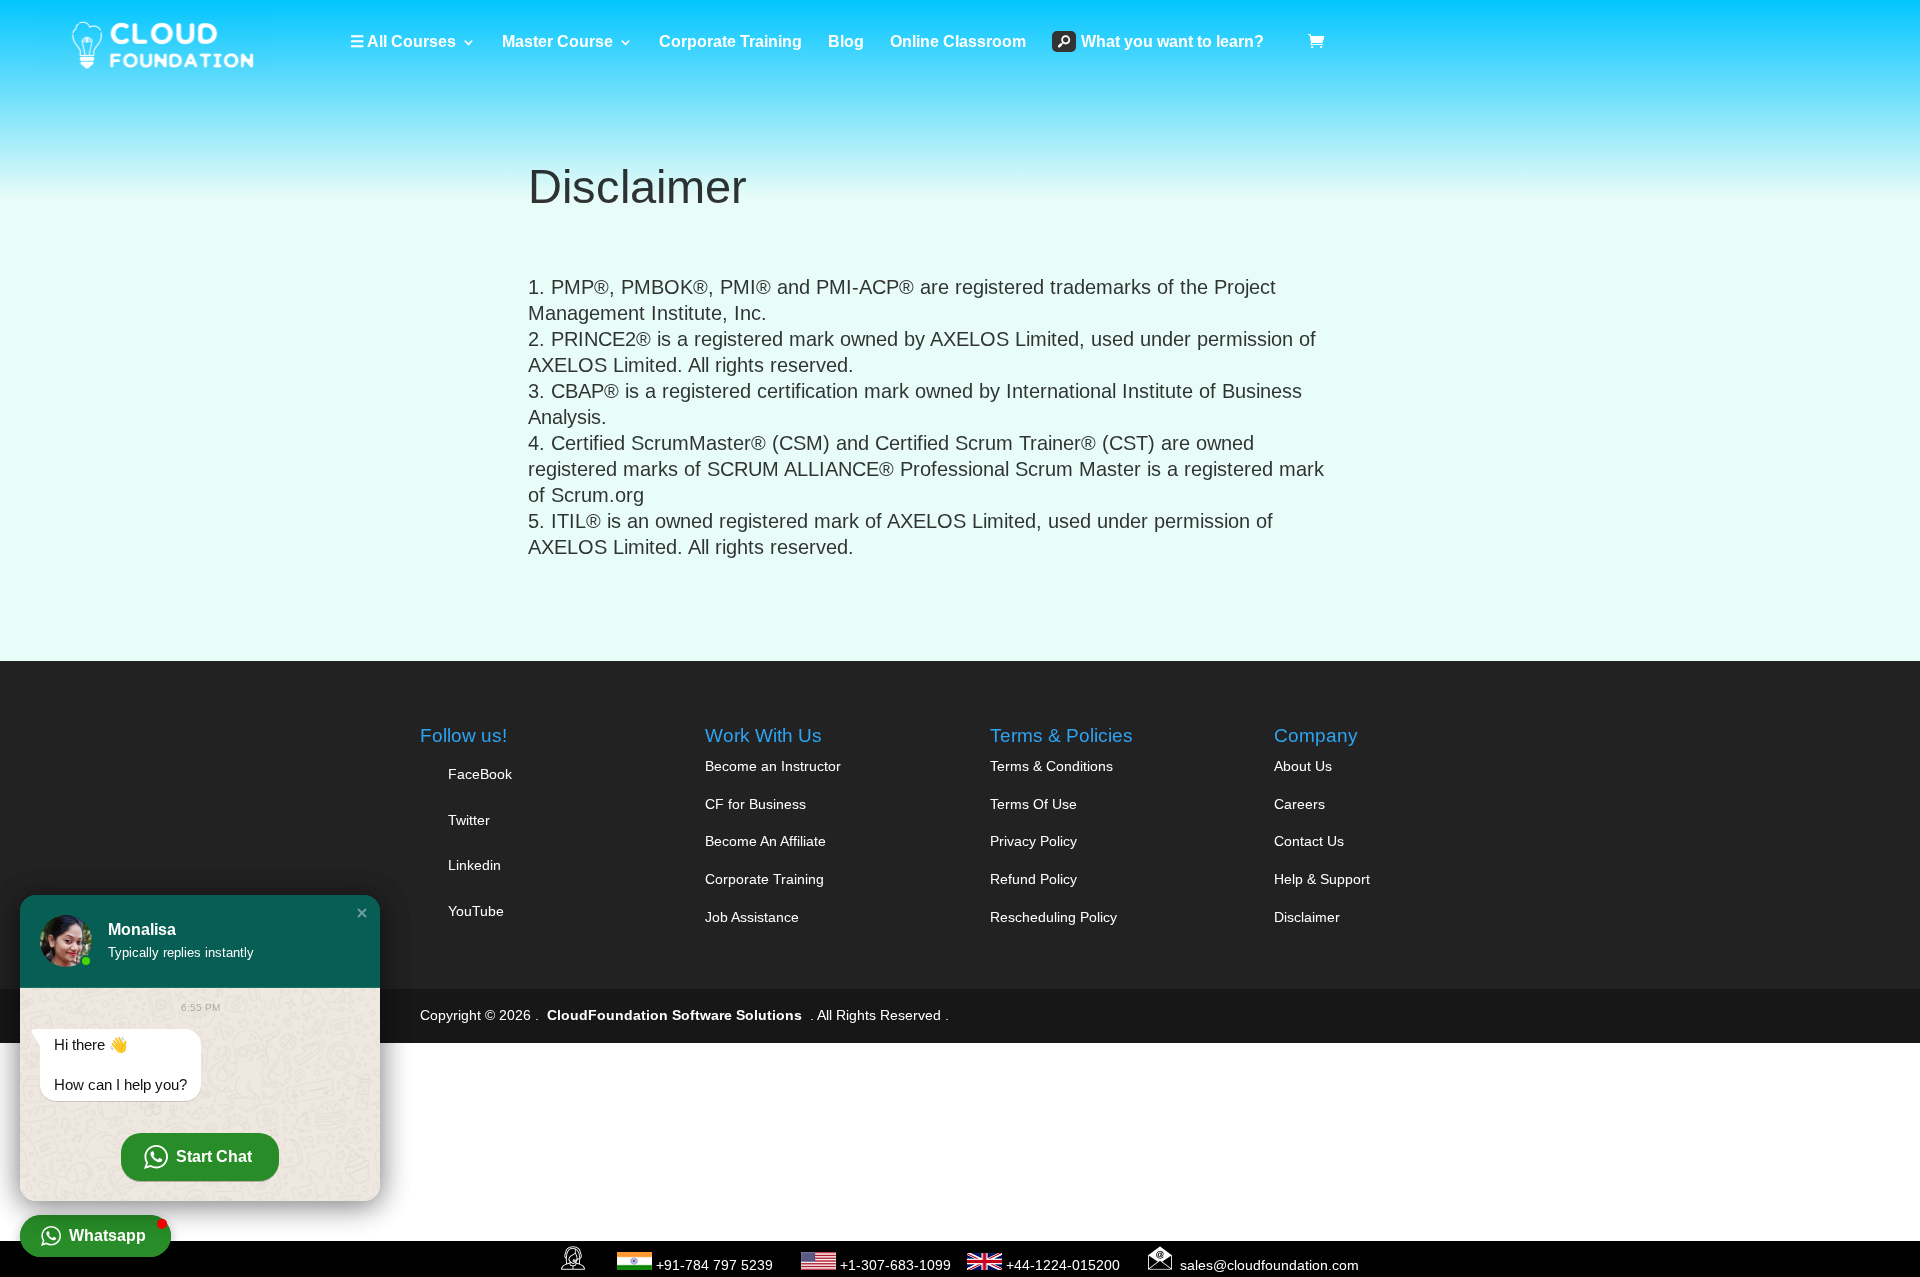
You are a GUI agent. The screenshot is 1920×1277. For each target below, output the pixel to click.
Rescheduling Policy (1053, 917)
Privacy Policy (1033, 841)
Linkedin (474, 865)
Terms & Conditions (1051, 766)
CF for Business (755, 804)
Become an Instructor (773, 766)
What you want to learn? (1172, 41)
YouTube (474, 911)
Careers (1299, 804)
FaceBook (480, 774)
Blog (846, 42)
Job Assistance (752, 917)
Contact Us (1309, 841)
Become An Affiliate (765, 841)
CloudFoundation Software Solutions (674, 1015)
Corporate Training (730, 42)
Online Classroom (958, 42)
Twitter (467, 820)
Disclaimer (1307, 917)
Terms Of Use (1033, 804)
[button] (362, 913)
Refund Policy (1033, 879)
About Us (1303, 766)
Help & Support (1322, 879)
